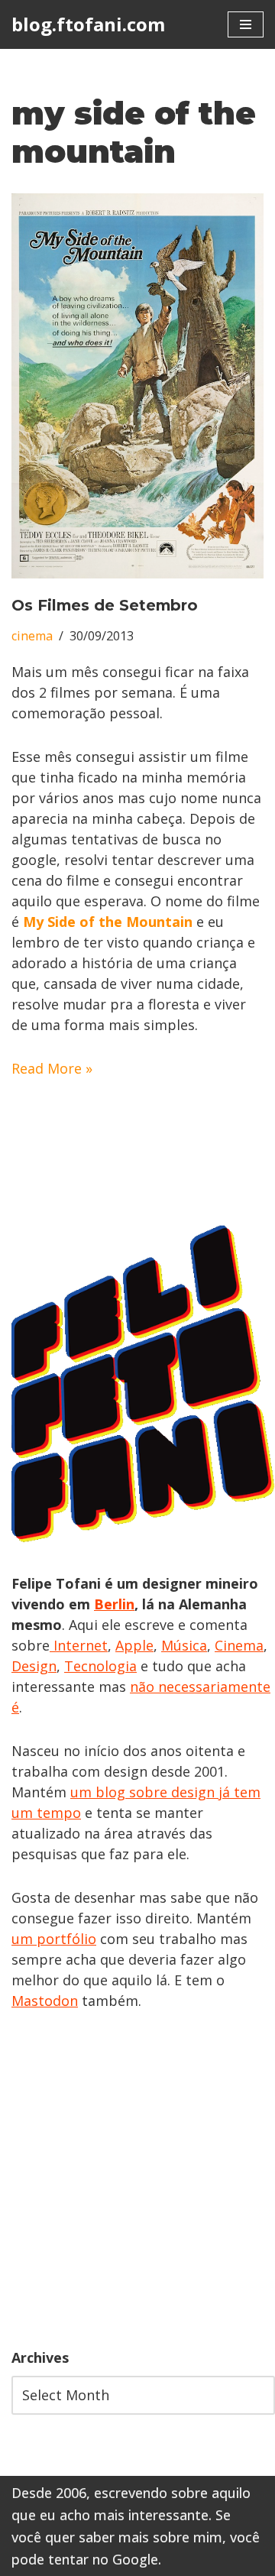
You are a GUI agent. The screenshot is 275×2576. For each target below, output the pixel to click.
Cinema (239, 1645)
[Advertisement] (137, 2179)
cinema (32, 636)
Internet (79, 1645)
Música (184, 1645)
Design (34, 1666)
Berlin (114, 1604)
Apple (134, 1645)
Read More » (52, 1068)
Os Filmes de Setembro (105, 605)
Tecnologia (100, 1666)
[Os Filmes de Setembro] (137, 386)
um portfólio (54, 1939)
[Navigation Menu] (246, 24)
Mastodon (45, 2001)
